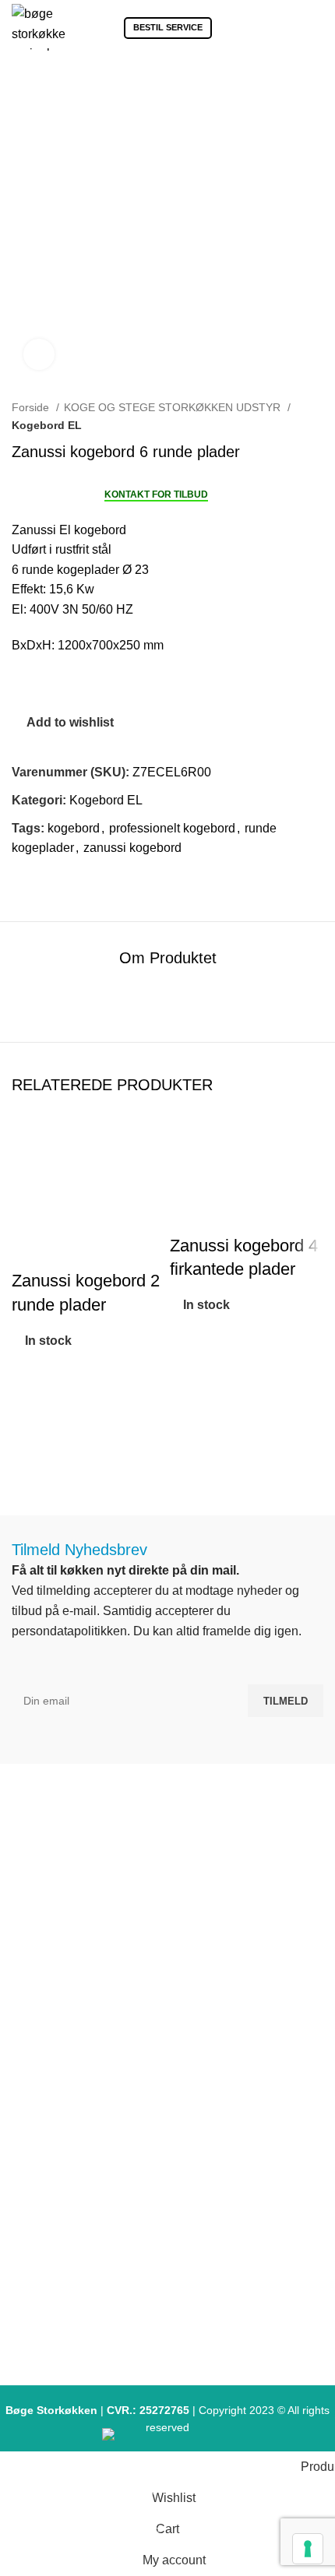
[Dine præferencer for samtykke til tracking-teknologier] (308, 2549)
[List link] (167, 2085)
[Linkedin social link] (60, 880)
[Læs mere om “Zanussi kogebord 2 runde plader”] (31, 1422)
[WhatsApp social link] (78, 880)
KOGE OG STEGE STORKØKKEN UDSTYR (174, 407)
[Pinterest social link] (42, 880)
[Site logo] (39, 26)
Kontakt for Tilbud (156, 494)
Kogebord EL (47, 425)
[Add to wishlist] (31, 1383)
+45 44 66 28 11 (175, 1944)
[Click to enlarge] (39, 354)
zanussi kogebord (132, 848)
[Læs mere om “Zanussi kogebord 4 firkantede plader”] (189, 1386)
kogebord (74, 828)
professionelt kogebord (172, 828)
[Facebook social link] (25, 880)
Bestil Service (168, 27)
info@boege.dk (174, 1974)
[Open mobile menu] (317, 27)
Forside (32, 407)
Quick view (31, 1461)
